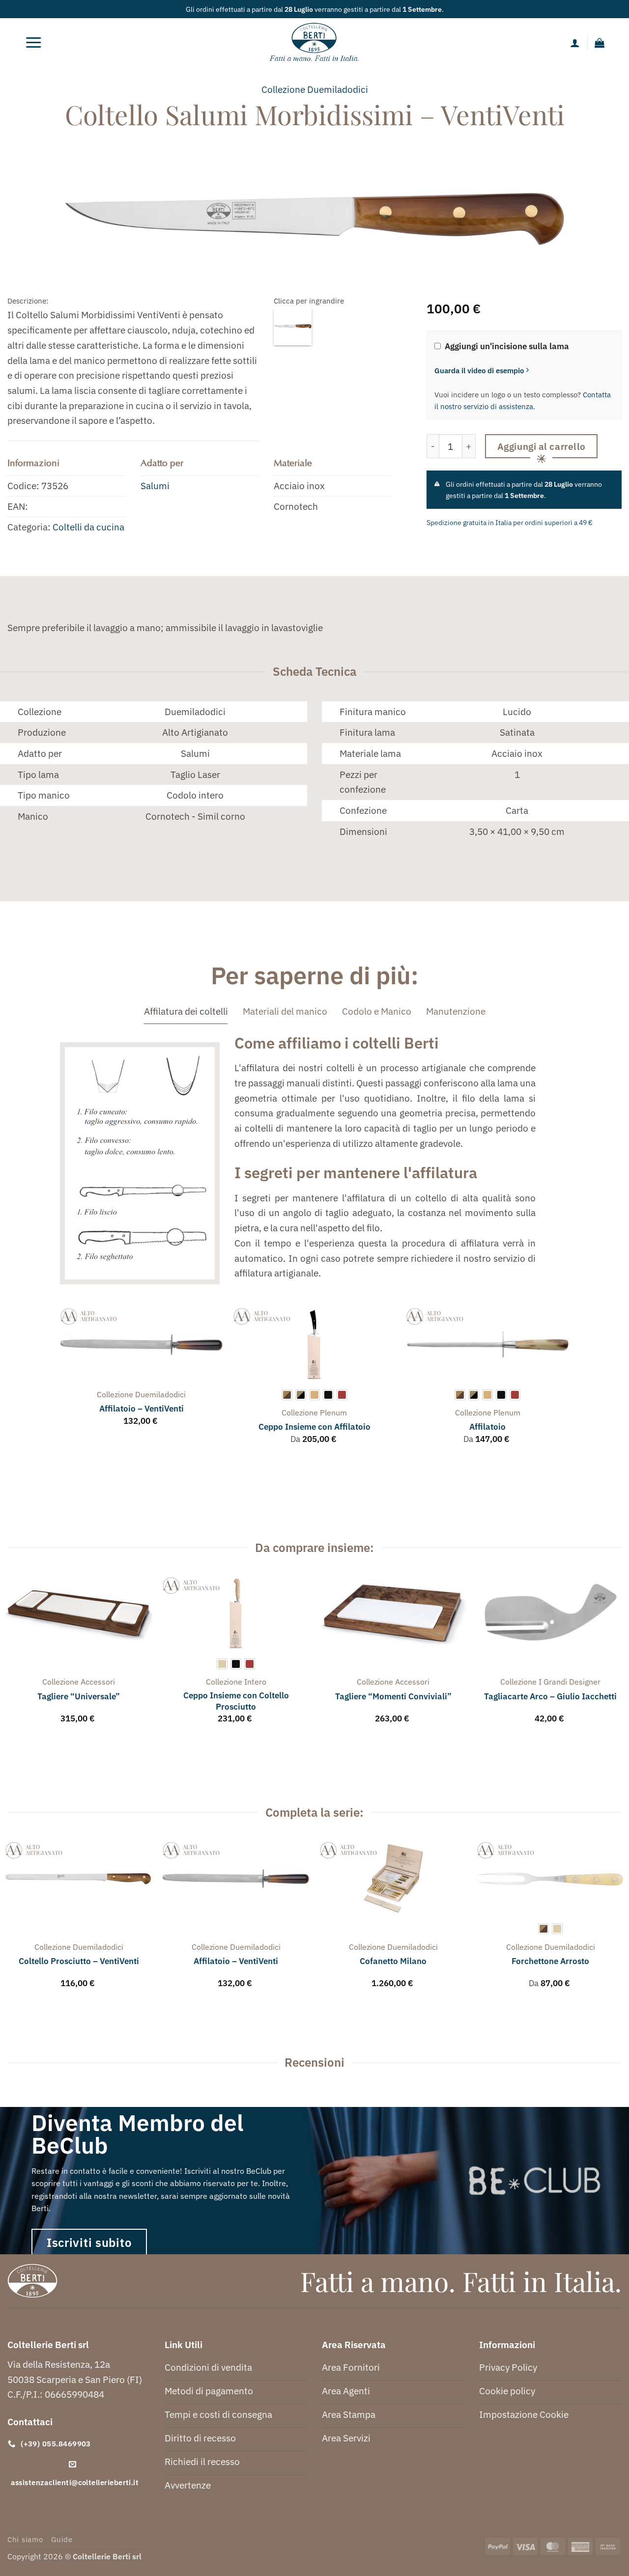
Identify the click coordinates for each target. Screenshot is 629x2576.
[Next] (569, 1385)
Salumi (155, 485)
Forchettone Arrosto (550, 1961)
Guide (62, 2539)
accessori (98, 1682)
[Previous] (60, 1385)
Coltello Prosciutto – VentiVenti (79, 1961)
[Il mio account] (575, 43)
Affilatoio (487, 1427)
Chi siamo (25, 2539)
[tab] (186, 1011)
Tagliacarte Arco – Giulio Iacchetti (550, 1696)
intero (255, 1682)
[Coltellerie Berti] (315, 43)
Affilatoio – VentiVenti (142, 1409)
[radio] (287, 1395)
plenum (333, 1413)
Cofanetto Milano (393, 1961)
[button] (33, 43)
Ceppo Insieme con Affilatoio (314, 1427)
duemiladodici (338, 89)
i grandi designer (570, 1682)
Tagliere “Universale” (79, 1696)
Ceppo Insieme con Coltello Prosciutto (236, 1701)
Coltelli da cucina (88, 527)
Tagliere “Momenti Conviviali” (393, 1696)
